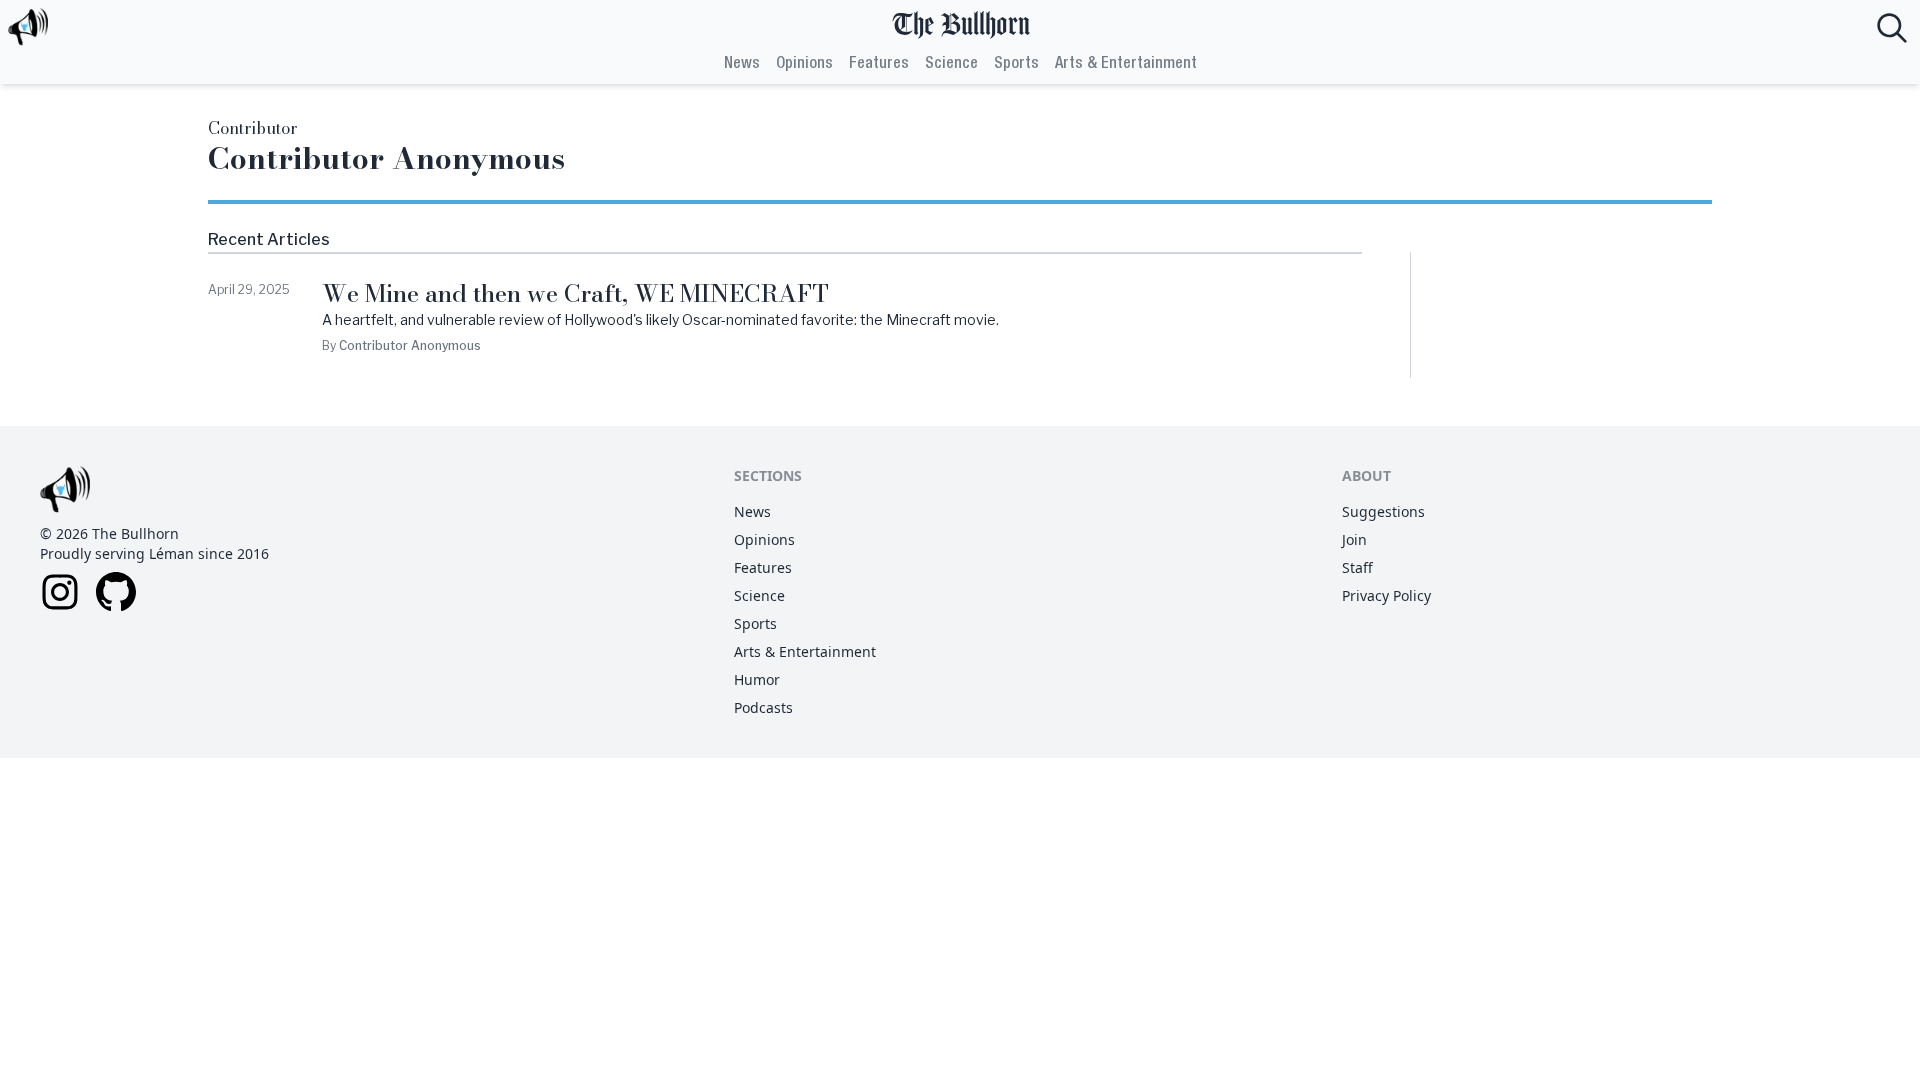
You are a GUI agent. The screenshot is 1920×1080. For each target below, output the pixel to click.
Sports (1016, 64)
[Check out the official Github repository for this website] (116, 592)
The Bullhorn (960, 25)
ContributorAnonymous (410, 345)
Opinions (804, 64)
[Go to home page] (28, 28)
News (742, 64)
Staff (1357, 567)
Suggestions (1383, 511)
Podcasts (763, 707)
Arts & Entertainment (1126, 64)
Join (1354, 539)
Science (951, 64)
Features (879, 64)
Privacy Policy (1386, 595)
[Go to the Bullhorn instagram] (60, 592)
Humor (757, 679)
